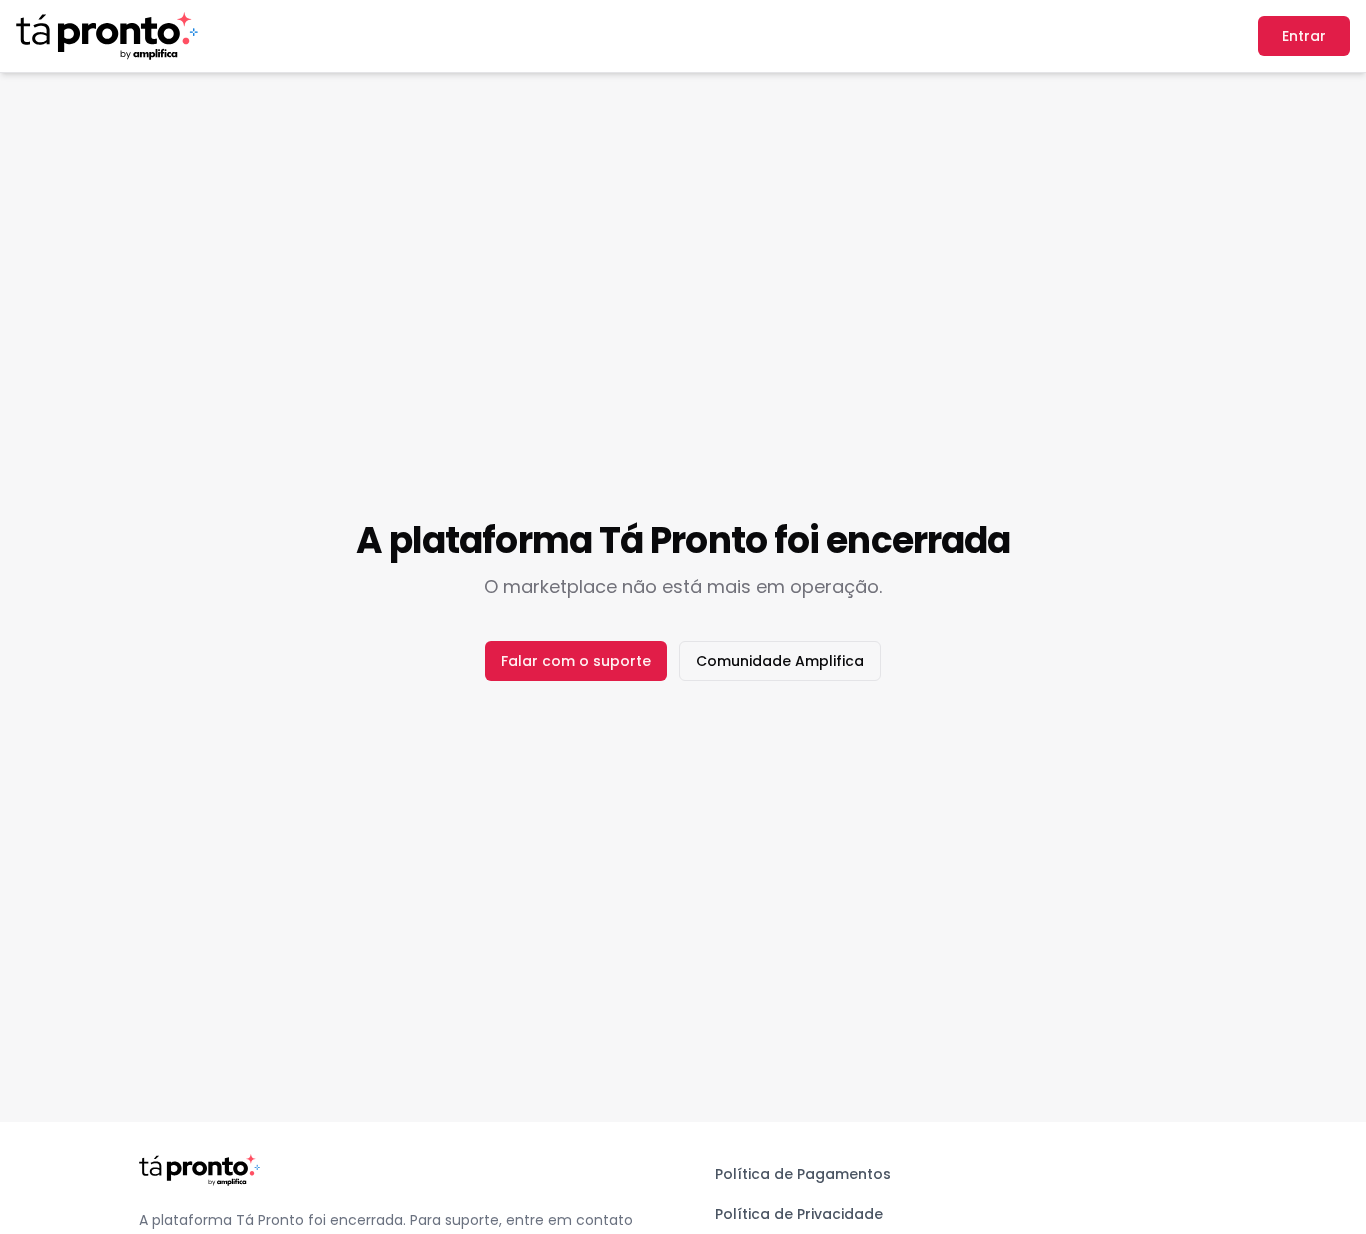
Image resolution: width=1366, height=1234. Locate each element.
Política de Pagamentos (803, 1174)
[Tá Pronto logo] (107, 36)
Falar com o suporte (576, 661)
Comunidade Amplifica (780, 661)
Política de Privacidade (799, 1214)
